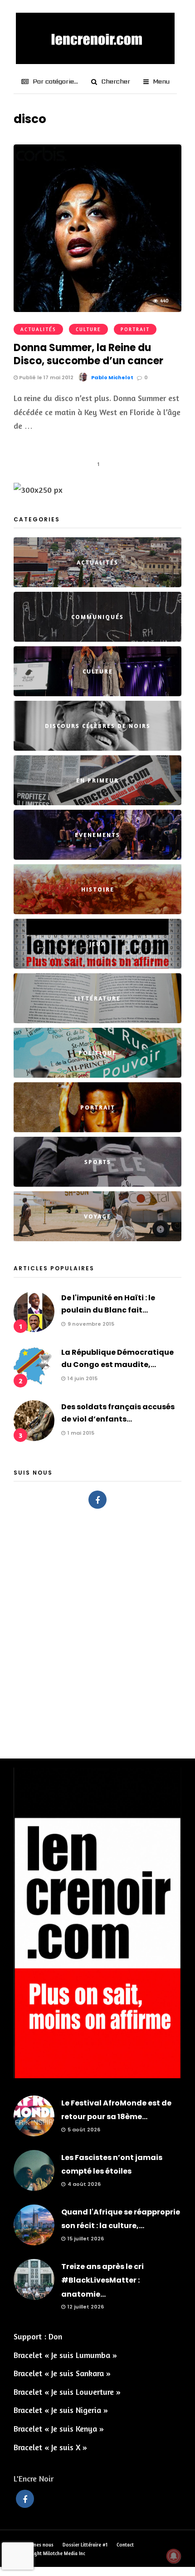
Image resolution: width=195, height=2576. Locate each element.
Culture (88, 329)
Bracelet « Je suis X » (50, 2447)
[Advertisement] (97, 1629)
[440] (97, 309)
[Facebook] (97, 1500)
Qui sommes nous (34, 2545)
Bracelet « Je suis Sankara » (62, 2373)
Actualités (38, 329)
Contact (125, 2545)
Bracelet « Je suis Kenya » (59, 2428)
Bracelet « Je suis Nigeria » (61, 2410)
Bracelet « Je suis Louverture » (67, 2392)
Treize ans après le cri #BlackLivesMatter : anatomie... (102, 2280)
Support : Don (38, 2336)
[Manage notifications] (174, 2556)
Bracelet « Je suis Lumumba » (65, 2355)
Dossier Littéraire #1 (85, 2545)
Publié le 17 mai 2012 (46, 377)
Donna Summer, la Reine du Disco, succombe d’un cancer (88, 354)
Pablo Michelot (112, 377)
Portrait (135, 329)
